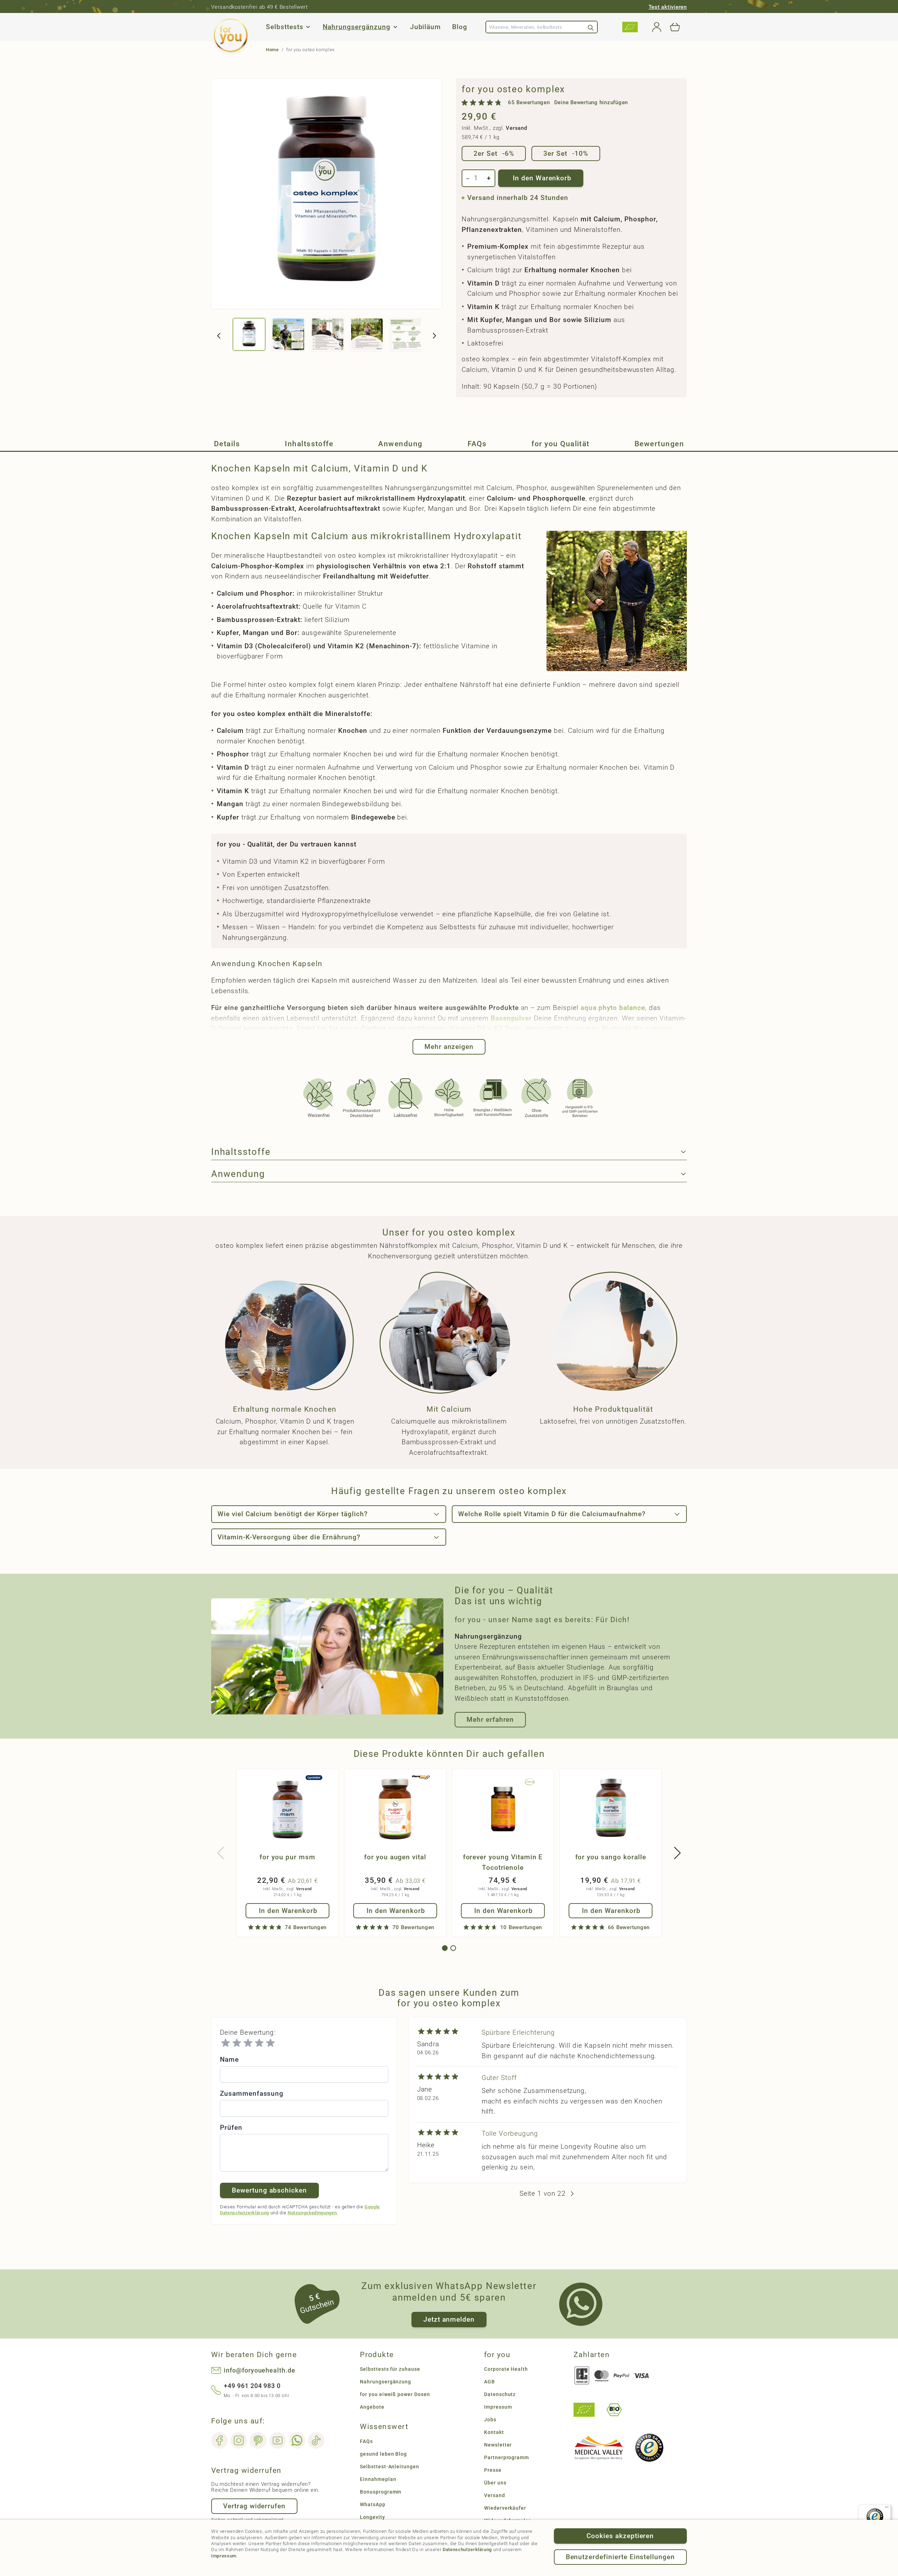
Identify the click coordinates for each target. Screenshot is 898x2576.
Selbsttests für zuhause (390, 2369)
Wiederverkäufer (505, 2508)
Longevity (373, 2517)
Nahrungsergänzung (356, 27)
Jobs (490, 2420)
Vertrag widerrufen (254, 2506)
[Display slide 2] (453, 1948)
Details (227, 444)
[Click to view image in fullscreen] (327, 194)
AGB (490, 2382)
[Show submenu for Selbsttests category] (308, 27)
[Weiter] (434, 336)
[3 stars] (248, 2043)
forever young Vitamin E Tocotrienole (503, 1862)
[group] (545, 103)
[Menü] (887, 2509)
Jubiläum (426, 27)
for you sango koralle (611, 1857)
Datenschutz (500, 2394)
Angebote (372, 2407)
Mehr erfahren (490, 1719)
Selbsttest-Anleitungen (390, 2467)
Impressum (224, 2556)
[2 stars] (237, 2043)
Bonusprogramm (381, 2492)
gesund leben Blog (383, 2454)
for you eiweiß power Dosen (395, 2394)
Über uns (495, 2483)
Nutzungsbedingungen (312, 2213)
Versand (516, 128)
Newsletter (498, 2445)
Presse (493, 2470)
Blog (460, 27)
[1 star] (226, 2043)
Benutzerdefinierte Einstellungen (620, 2557)
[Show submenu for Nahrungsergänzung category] (395, 27)
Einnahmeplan (378, 2479)
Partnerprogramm (507, 2457)
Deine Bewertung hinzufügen (591, 103)
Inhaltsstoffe (309, 444)
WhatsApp (373, 2504)
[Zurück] (219, 336)
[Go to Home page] (231, 35)
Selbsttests (284, 27)
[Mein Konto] (657, 27)
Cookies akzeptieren (620, 2536)
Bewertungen (659, 444)
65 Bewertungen (529, 103)
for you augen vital (395, 1857)
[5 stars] (270, 2043)
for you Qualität (561, 444)
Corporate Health (506, 2369)
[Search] (591, 27)
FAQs (477, 444)
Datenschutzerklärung (467, 2550)
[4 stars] (259, 2043)
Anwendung (400, 444)
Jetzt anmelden (449, 2319)
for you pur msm (287, 1857)
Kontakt (494, 2432)
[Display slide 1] (445, 1948)
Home (272, 50)
